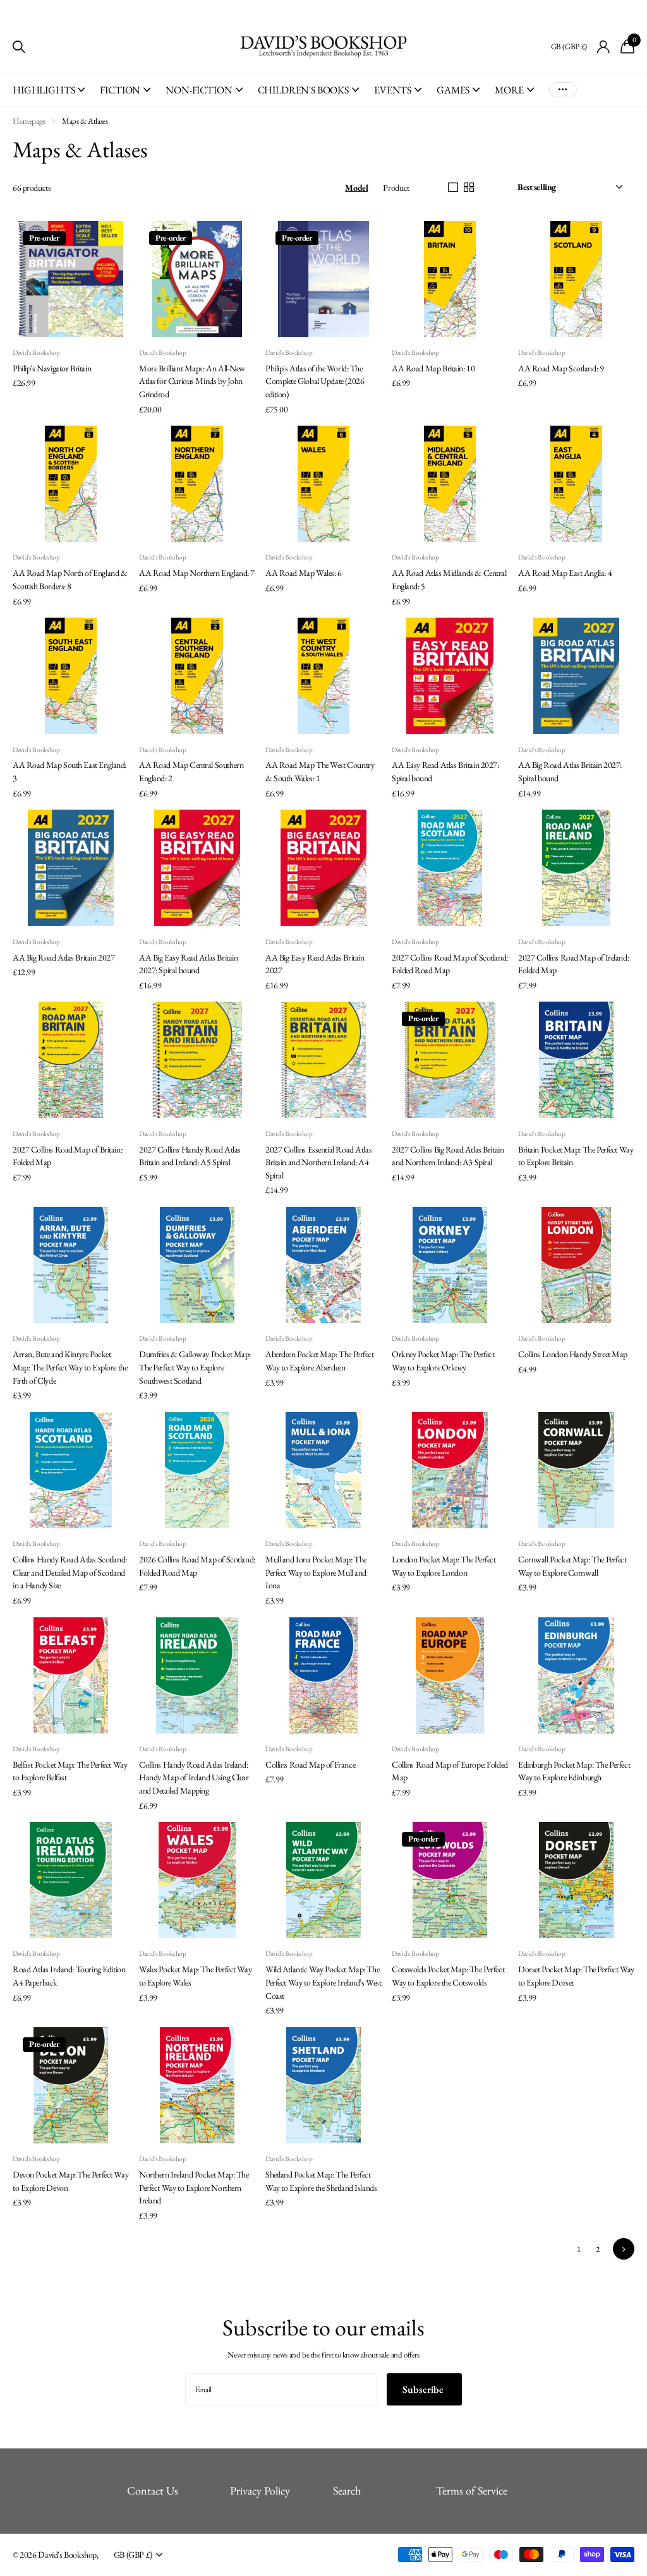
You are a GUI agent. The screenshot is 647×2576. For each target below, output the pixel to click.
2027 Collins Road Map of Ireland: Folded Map (573, 964)
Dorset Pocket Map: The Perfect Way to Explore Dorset (576, 1976)
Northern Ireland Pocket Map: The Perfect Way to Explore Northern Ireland (194, 2187)
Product (396, 188)
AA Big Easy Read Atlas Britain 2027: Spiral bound (188, 964)
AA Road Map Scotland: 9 (561, 368)
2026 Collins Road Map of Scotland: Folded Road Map (197, 1566)
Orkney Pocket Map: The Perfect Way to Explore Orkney (443, 1361)
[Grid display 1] (453, 188)
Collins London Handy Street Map (573, 1354)
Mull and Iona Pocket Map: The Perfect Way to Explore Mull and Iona (316, 1572)
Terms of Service (472, 2490)
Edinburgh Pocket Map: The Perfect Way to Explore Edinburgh (574, 1771)
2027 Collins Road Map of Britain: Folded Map (67, 1156)
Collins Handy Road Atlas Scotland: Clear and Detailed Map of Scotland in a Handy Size (70, 1572)
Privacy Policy (260, 2490)
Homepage (29, 121)
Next (624, 2249)
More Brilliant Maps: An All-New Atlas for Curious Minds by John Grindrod (192, 381)
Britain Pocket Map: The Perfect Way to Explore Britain (576, 1156)
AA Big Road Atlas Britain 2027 (63, 957)
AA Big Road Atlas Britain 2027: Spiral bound (570, 771)
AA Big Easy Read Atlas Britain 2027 (315, 964)
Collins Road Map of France (310, 1764)
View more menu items (563, 90)
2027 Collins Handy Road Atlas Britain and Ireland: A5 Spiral (190, 1156)
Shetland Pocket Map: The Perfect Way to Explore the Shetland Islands (321, 2181)
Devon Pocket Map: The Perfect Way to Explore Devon (70, 2181)
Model (356, 188)
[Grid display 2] (469, 188)
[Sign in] (604, 47)
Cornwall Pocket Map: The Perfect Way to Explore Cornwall (572, 1566)
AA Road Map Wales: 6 (304, 573)
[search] (19, 47)
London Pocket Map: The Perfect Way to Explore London (444, 1566)
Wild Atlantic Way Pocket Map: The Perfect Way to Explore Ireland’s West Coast (323, 1982)
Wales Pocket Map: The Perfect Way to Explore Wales (195, 1976)
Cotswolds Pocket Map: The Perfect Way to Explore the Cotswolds (448, 1976)
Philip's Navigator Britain (52, 368)
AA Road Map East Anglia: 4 (565, 573)
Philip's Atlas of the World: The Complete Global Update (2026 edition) (315, 381)
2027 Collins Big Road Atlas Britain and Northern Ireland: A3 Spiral (448, 1156)
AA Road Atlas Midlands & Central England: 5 (449, 579)
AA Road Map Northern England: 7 (197, 573)
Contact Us (153, 2490)
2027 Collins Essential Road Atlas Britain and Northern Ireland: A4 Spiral (318, 1162)
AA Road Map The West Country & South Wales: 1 (320, 771)
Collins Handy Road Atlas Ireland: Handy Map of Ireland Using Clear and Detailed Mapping (194, 1777)
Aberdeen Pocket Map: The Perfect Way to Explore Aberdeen (320, 1361)
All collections (49, 97)
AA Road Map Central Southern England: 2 (191, 771)
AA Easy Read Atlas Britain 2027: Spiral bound (445, 771)
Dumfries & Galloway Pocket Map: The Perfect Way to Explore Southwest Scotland (195, 1367)
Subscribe (424, 2389)
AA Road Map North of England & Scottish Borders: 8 (70, 579)
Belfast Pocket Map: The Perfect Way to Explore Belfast (70, 1771)
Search (347, 2490)
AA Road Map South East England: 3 (70, 771)
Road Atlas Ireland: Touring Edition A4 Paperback (69, 1976)
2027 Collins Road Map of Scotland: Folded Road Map (450, 964)
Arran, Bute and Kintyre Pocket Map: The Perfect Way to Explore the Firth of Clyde (70, 1367)
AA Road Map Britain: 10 (433, 368)
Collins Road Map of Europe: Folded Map (450, 1771)
